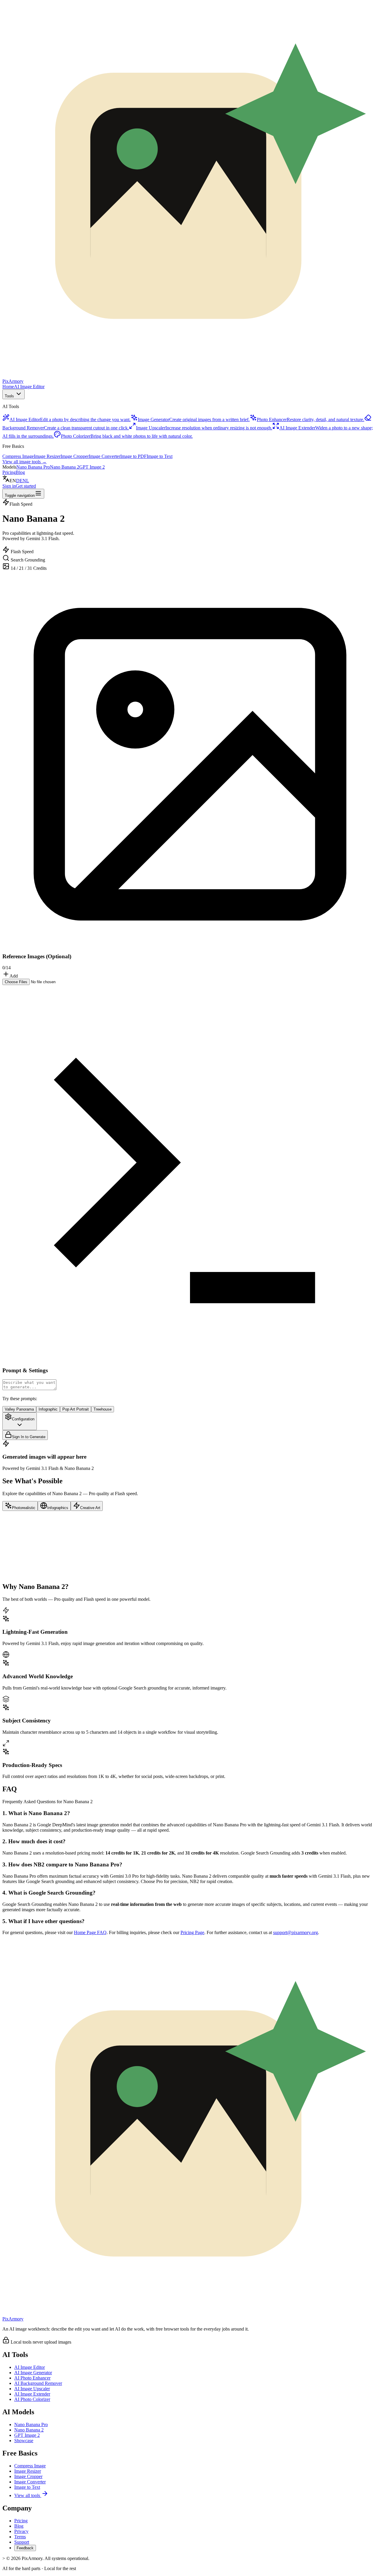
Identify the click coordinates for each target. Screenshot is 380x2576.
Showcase (24, 2441)
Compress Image (18, 456)
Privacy (21, 2531)
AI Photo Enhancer (32, 2378)
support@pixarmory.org (296, 1932)
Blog (20, 472)
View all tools (27, 2495)
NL (26, 481)
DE (19, 481)
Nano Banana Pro (33, 467)
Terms (20, 2537)
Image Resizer (47, 456)
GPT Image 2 (92, 467)
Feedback (25, 2548)
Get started (26, 486)
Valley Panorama (19, 1409)
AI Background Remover (38, 2383)
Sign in (9, 486)
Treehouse (103, 1409)
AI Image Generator (33, 2373)
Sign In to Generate (29, 1437)
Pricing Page (192, 1932)
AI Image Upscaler (32, 2389)
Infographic (48, 1409)
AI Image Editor (29, 387)
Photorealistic (24, 1508)
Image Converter (104, 456)
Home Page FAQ (90, 1932)
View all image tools (24, 462)
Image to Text (160, 456)
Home (8, 387)
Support (22, 2542)
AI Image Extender (32, 2394)
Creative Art (90, 1508)
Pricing (9, 472)
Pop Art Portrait (76, 1409)
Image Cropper (75, 456)
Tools (9, 396)
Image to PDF (133, 456)
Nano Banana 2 (65, 467)
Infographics (58, 1508)
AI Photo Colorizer (32, 2399)
